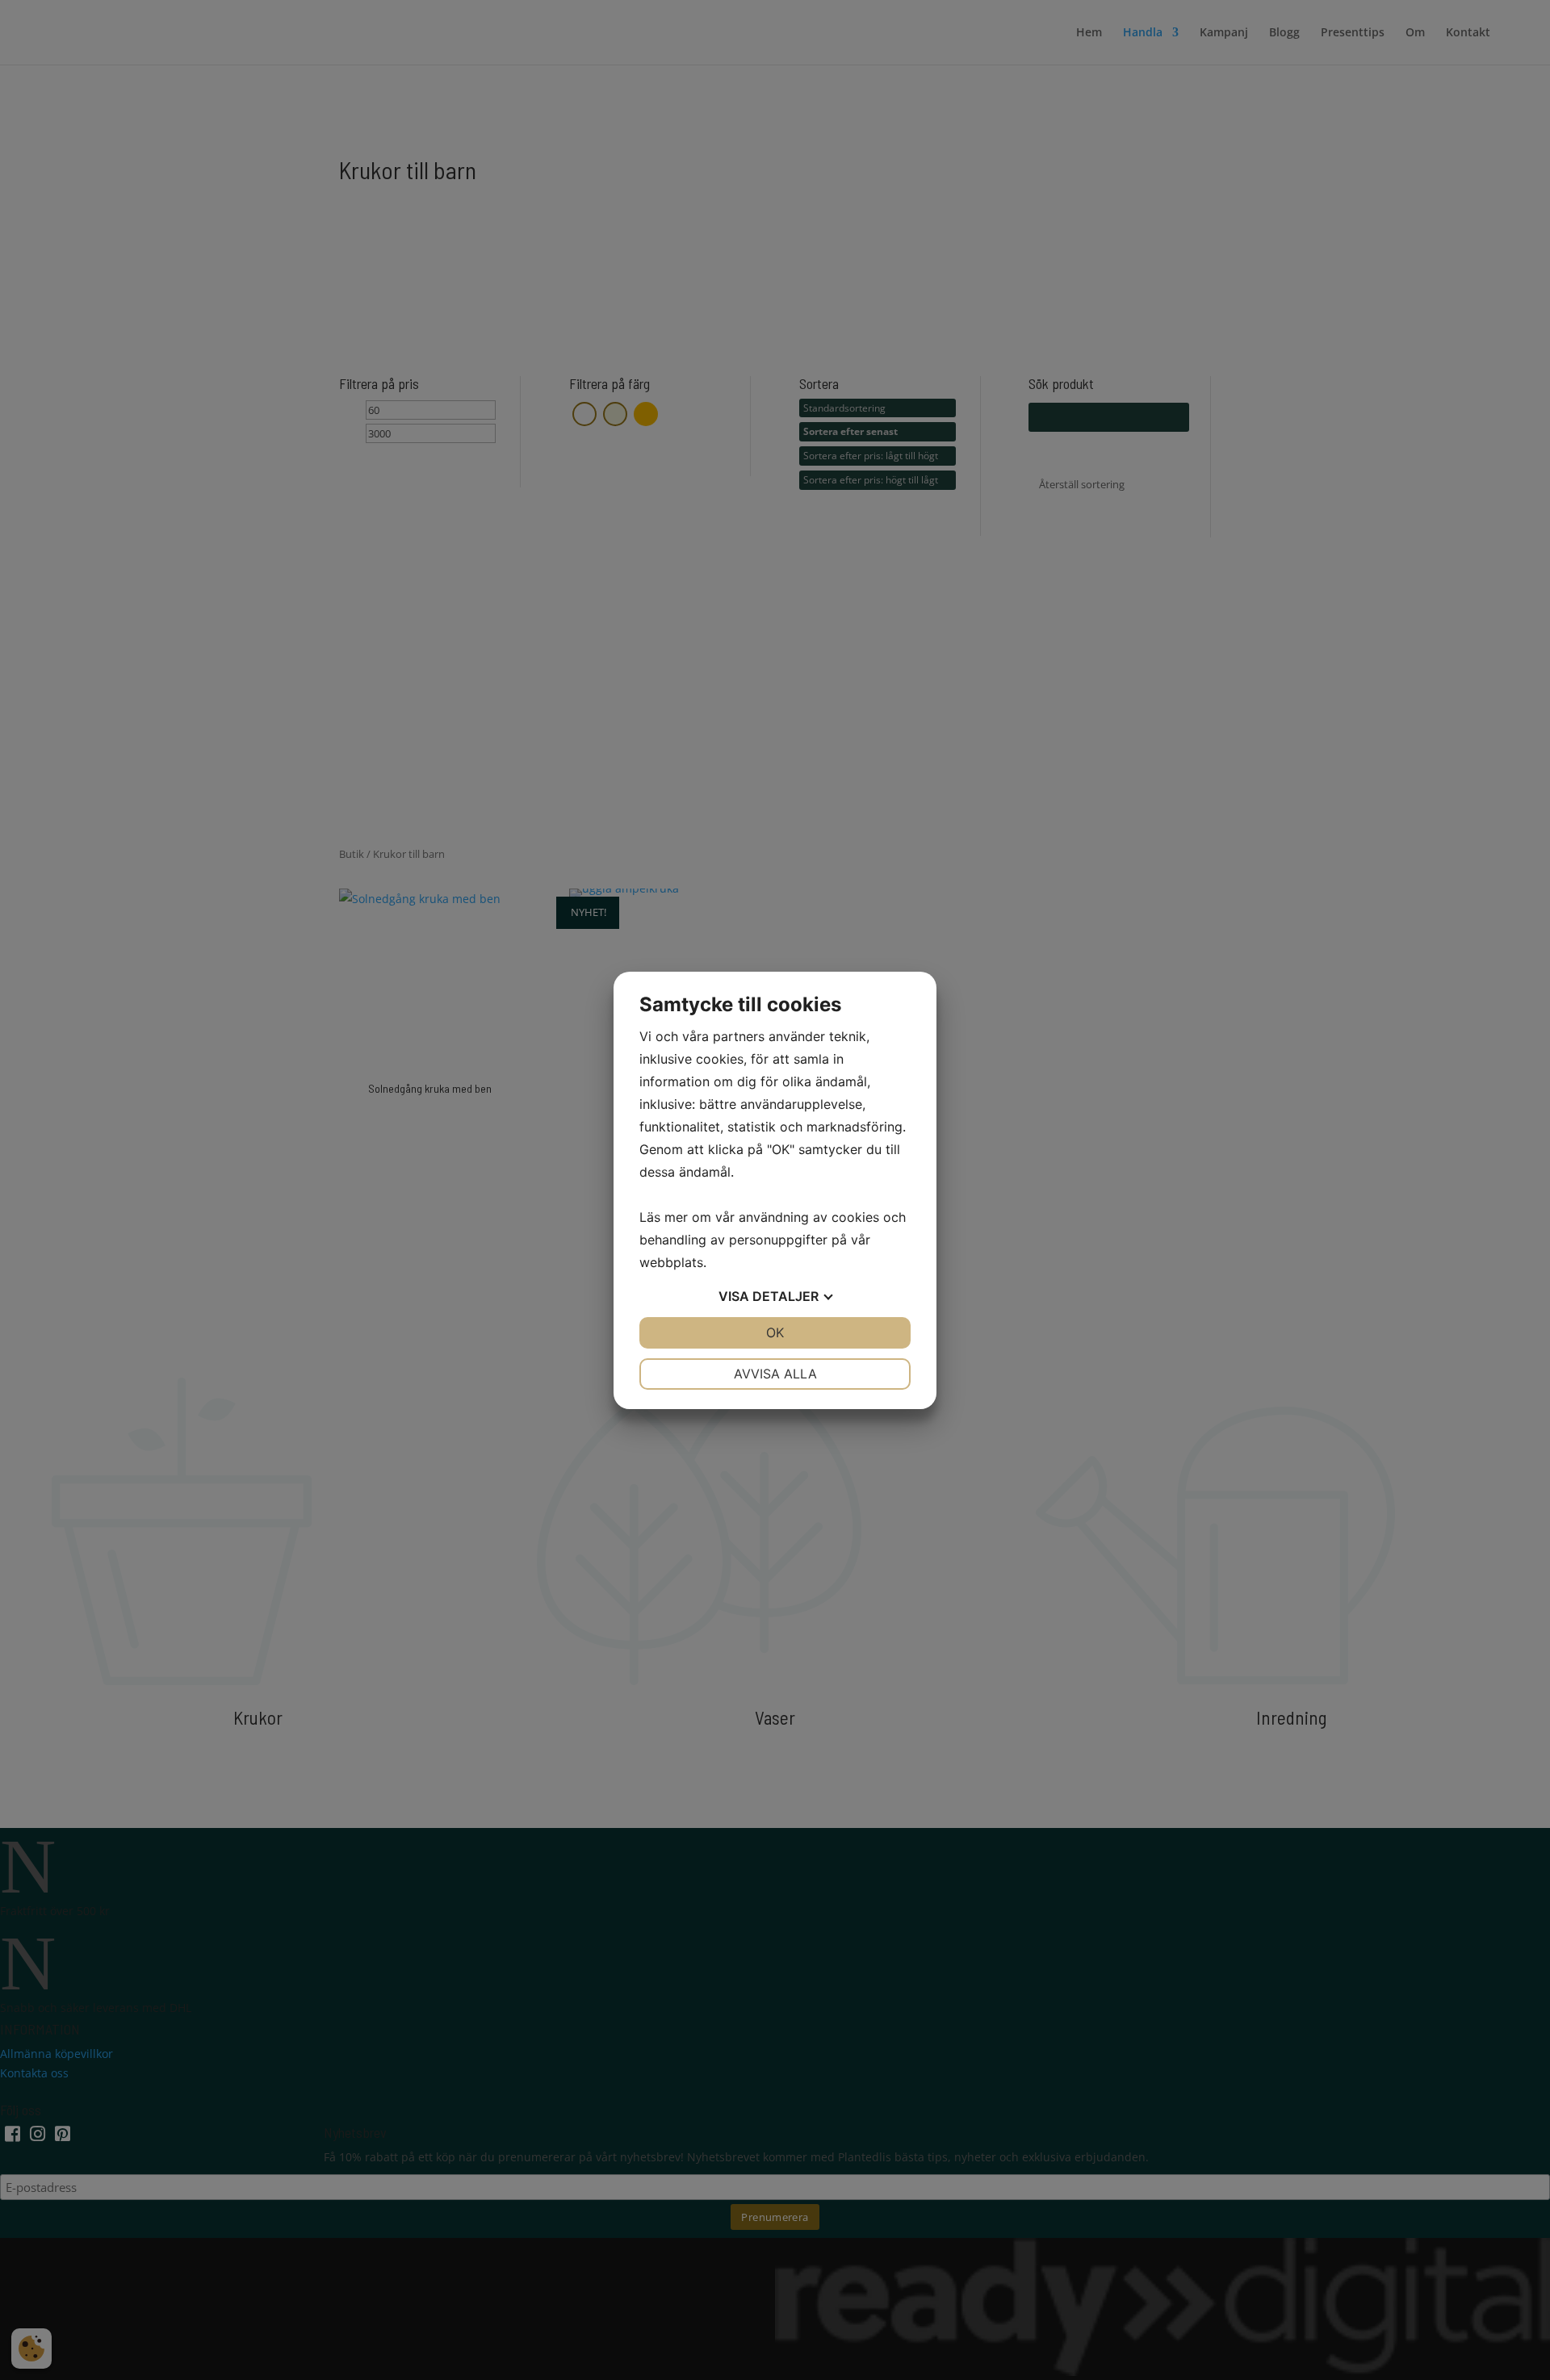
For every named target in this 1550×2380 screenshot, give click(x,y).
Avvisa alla (775, 1374)
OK (775, 1332)
